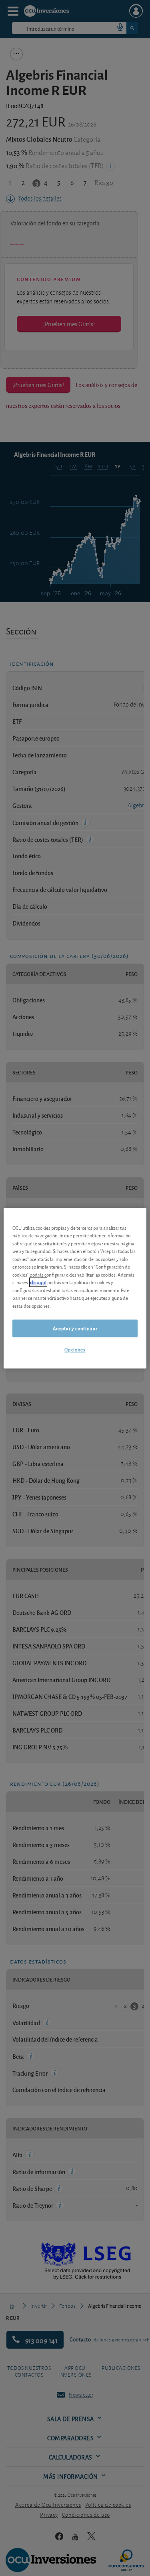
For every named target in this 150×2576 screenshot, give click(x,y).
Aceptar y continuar (75, 1328)
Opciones (75, 1350)
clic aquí (38, 1282)
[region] (75, 1288)
